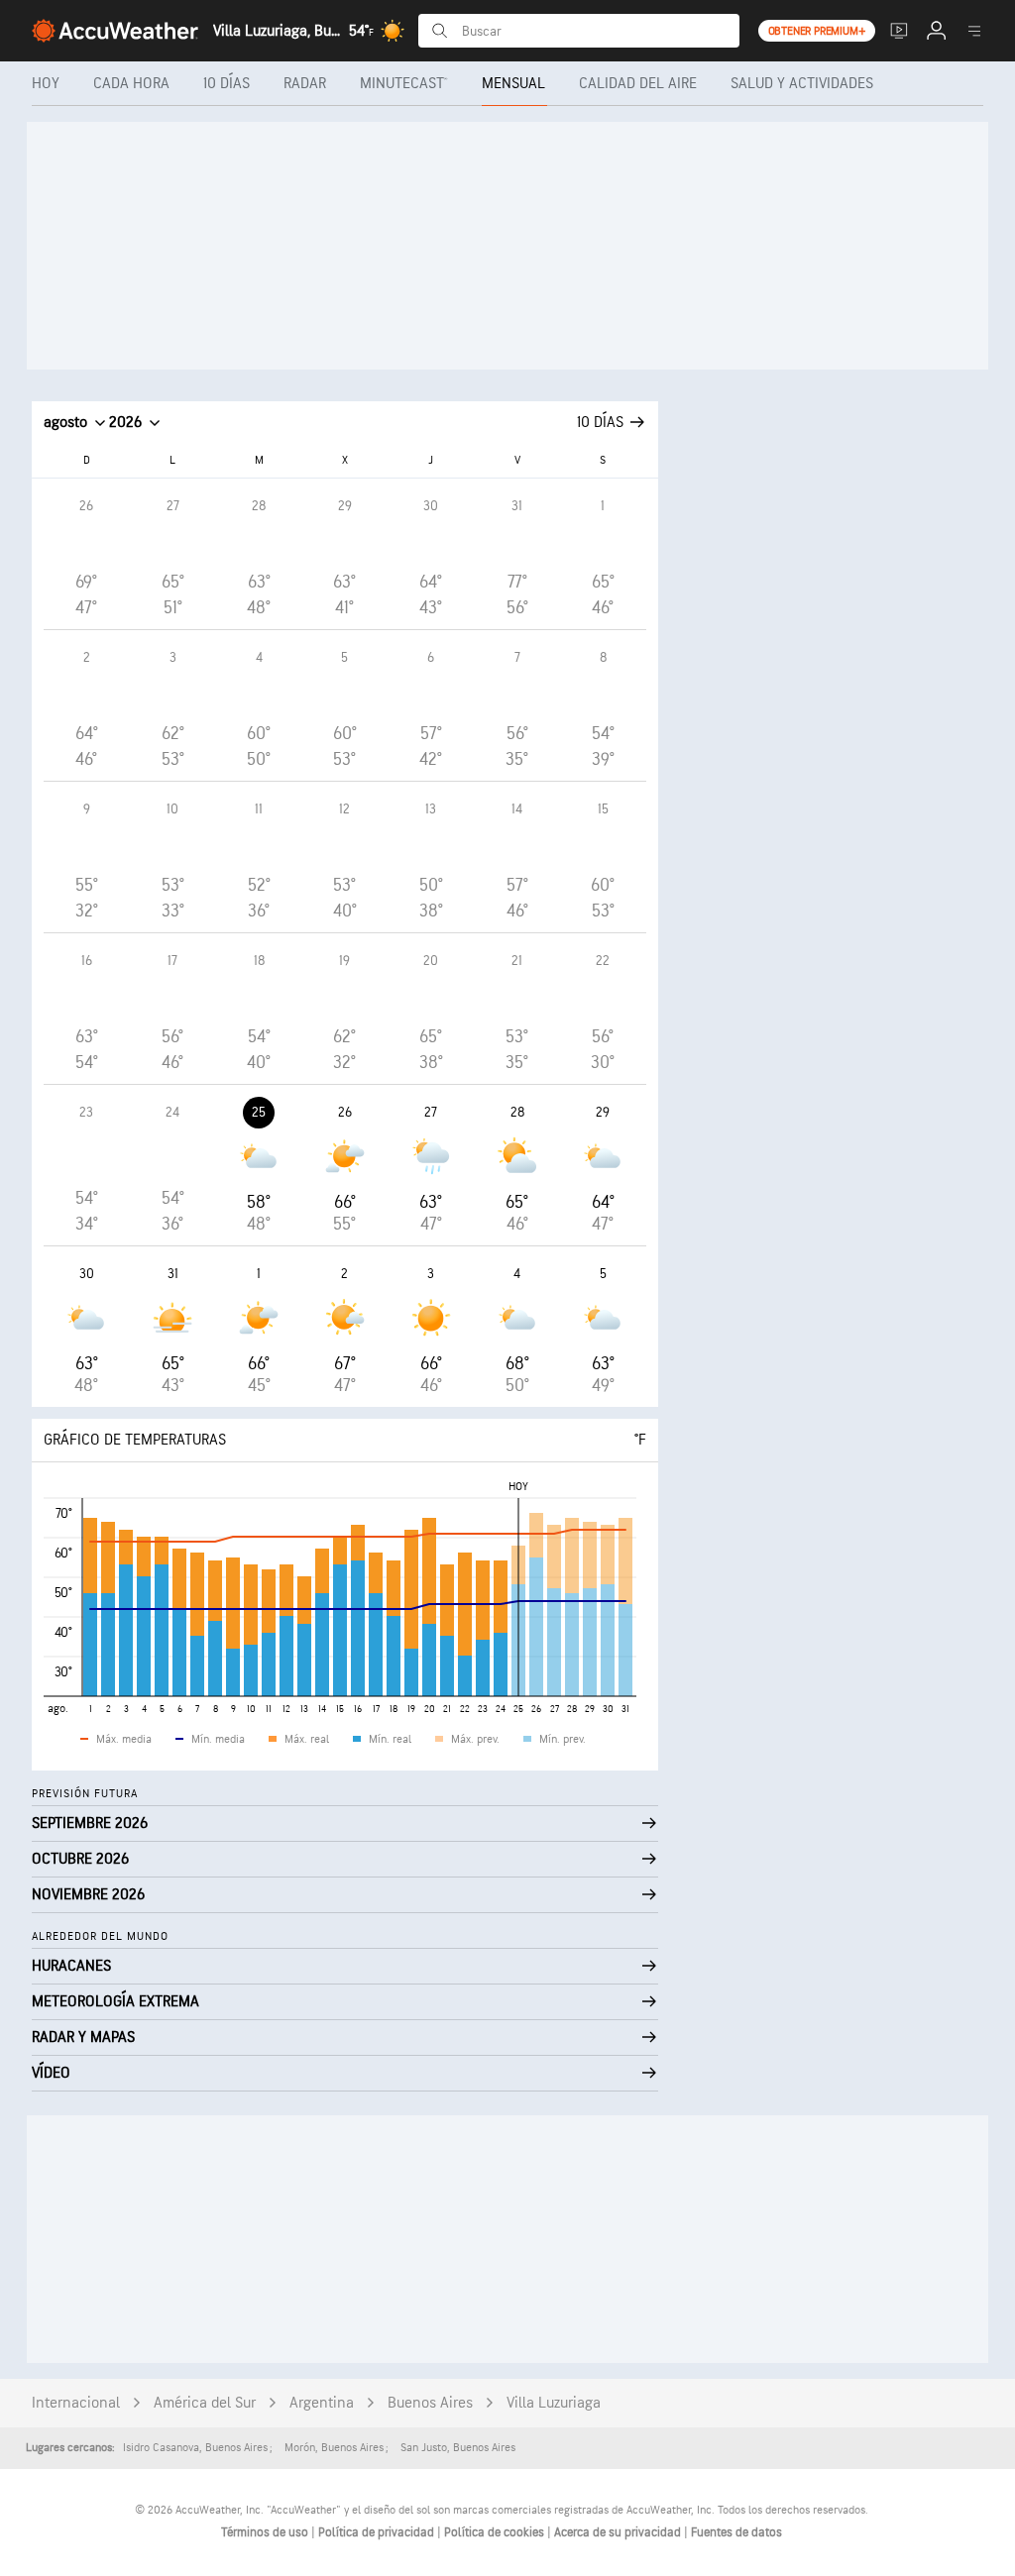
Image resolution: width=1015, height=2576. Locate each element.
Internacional (76, 2403)
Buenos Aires (430, 2403)
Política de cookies (496, 2532)
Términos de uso (266, 2532)
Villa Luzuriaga (554, 2403)
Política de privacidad (378, 2532)
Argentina (322, 2403)
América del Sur (205, 2403)
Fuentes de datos (736, 2532)
